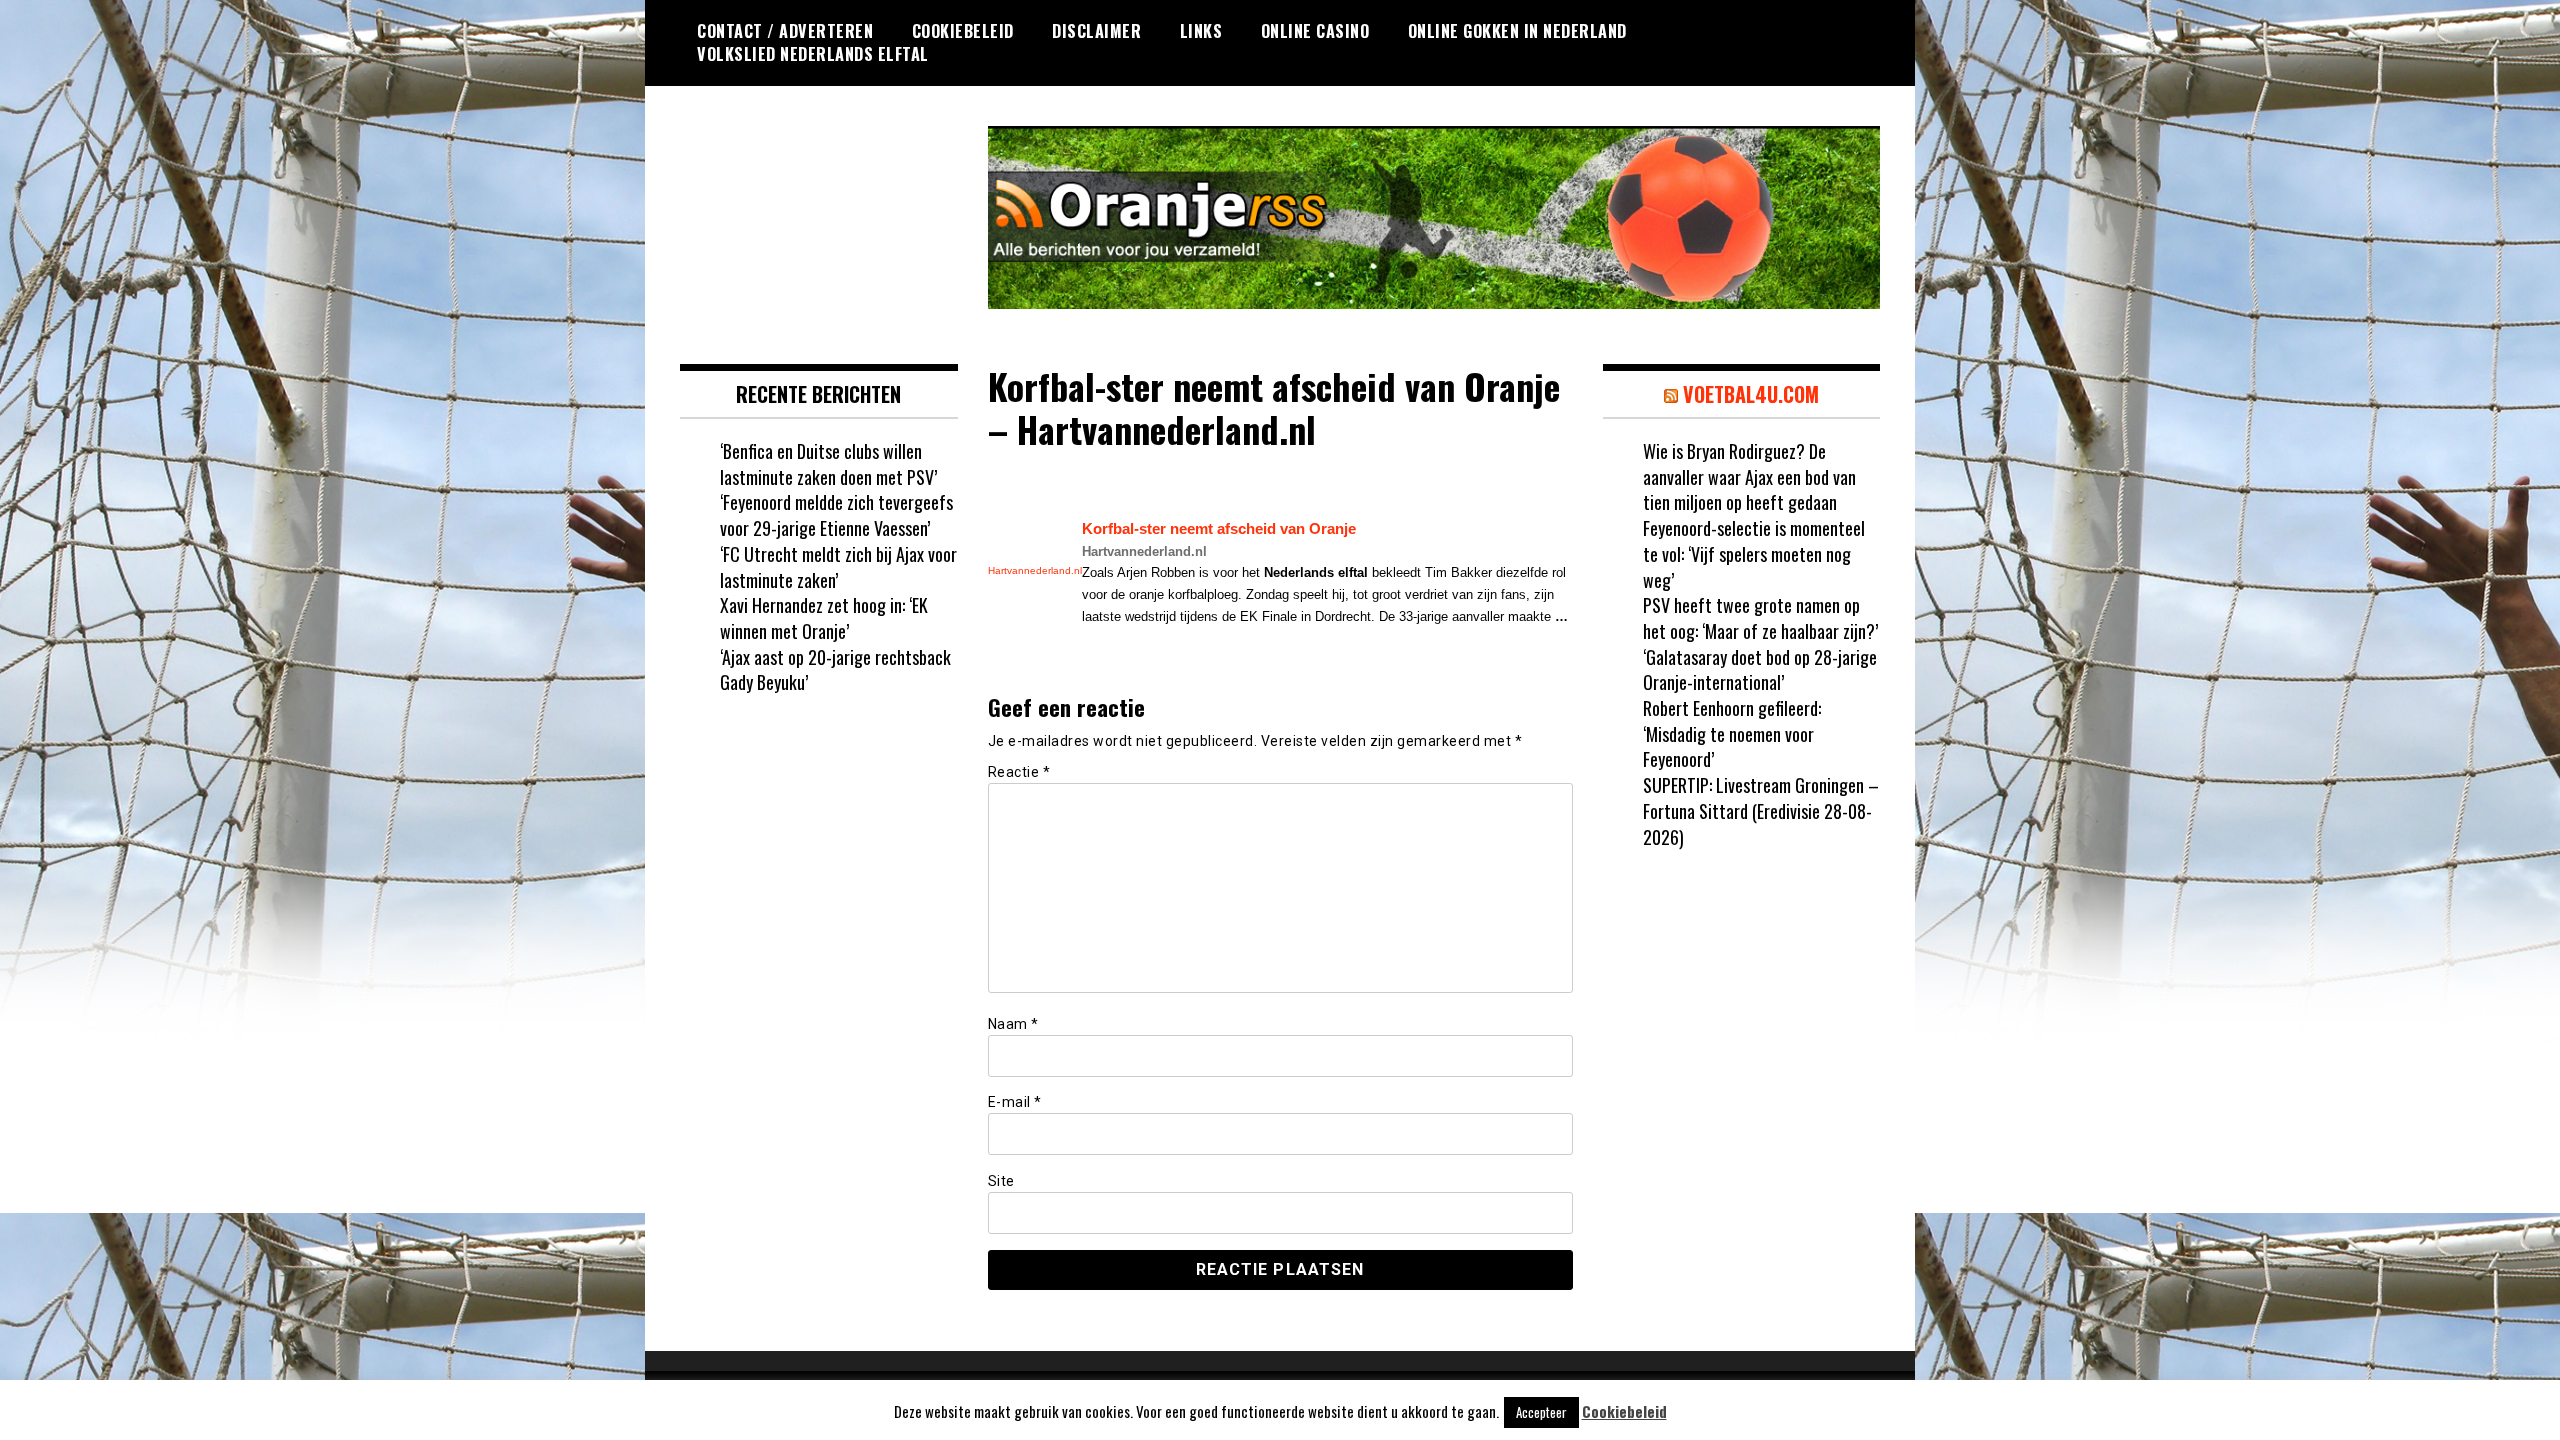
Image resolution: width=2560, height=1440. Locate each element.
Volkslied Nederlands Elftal (813, 54)
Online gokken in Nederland (1517, 31)
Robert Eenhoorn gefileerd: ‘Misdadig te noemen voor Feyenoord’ (1732, 733)
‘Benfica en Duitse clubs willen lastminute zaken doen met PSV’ (828, 464)
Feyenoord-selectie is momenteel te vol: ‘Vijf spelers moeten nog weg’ (1754, 553)
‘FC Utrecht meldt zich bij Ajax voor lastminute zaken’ (838, 567)
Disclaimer (1096, 31)
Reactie (1019, 772)
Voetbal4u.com (1751, 394)
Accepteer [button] (1541, 1412)
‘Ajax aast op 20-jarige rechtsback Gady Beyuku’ (835, 670)
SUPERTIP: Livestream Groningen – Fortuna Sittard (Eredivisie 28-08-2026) (1761, 810)
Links (1201, 31)
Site (1001, 1181)
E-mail (1015, 1102)
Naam (1013, 1024)
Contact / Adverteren (785, 31)
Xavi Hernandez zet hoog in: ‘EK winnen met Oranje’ (824, 618)
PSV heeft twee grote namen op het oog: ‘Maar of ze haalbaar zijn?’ (1760, 618)
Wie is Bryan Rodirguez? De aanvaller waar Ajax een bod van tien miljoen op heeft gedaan (1749, 476)
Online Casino (1315, 31)
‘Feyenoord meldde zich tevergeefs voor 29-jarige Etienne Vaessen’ (836, 515)
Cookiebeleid (963, 31)
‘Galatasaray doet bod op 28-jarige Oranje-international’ (1760, 670)
